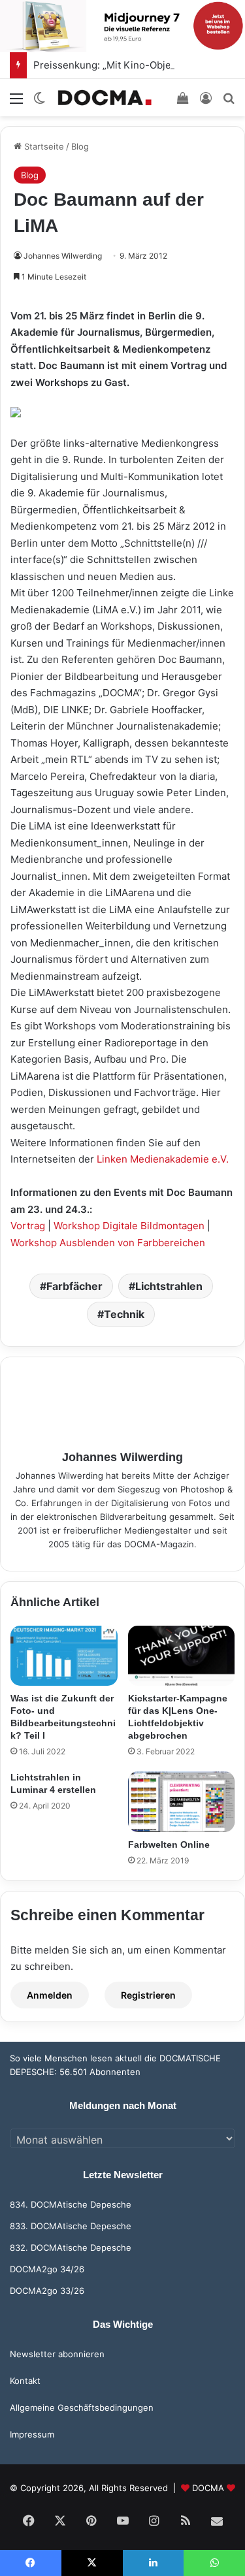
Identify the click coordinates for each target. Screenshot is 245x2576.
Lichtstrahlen (169, 1286)
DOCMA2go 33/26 (47, 2291)
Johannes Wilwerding (63, 256)
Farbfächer (74, 1286)
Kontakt (25, 2381)
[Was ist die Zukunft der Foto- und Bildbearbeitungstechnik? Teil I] (64, 1656)
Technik (124, 1314)
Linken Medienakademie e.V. (163, 1159)
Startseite (43, 146)
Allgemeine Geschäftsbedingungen (82, 2407)
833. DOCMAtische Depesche (71, 2226)
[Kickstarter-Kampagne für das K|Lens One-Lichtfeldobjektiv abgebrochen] (182, 1656)
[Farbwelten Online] (182, 1801)
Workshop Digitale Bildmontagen (129, 1226)
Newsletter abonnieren (57, 2354)
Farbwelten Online (169, 1844)
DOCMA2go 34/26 (47, 2269)
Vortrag (28, 1226)
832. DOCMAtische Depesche (71, 2247)
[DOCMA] (105, 98)
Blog (80, 146)
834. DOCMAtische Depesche (71, 2204)
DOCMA (208, 2488)
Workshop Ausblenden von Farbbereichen (108, 1243)
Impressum (32, 2434)
